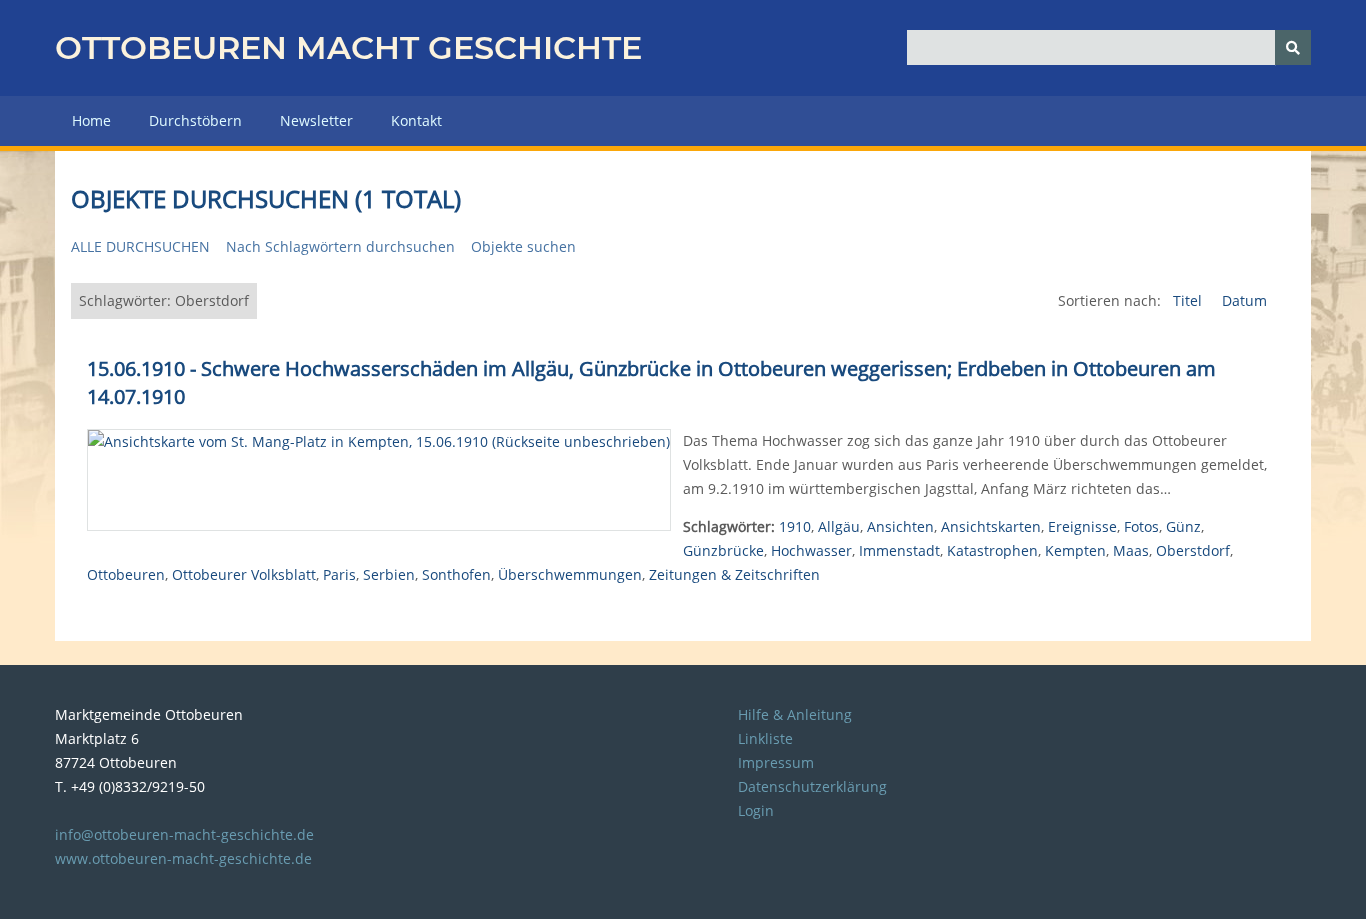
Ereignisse (1082, 526)
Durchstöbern (195, 120)
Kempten (1075, 550)
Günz (1183, 526)
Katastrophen (992, 550)
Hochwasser (811, 550)
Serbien (389, 574)
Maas (1131, 550)
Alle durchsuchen (140, 246)
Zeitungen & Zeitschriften (734, 574)
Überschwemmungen (570, 574)
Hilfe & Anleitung (795, 714)
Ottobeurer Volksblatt (244, 574)
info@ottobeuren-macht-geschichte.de (184, 834)
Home (91, 120)
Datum (1244, 300)
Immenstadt (899, 550)
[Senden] (1293, 47)
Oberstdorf (1193, 550)
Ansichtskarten (991, 526)
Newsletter (316, 120)
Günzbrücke (723, 550)
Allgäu (839, 526)
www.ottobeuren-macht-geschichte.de (183, 858)
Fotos (1141, 526)
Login (756, 810)
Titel (1189, 300)
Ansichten (900, 526)
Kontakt (416, 120)
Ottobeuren (126, 574)
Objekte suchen (523, 246)
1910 (795, 526)
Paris (339, 574)
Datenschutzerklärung (812, 786)
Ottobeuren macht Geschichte (348, 47)
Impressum (776, 762)
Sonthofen (456, 574)
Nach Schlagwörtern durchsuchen (340, 246)
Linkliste (765, 738)
